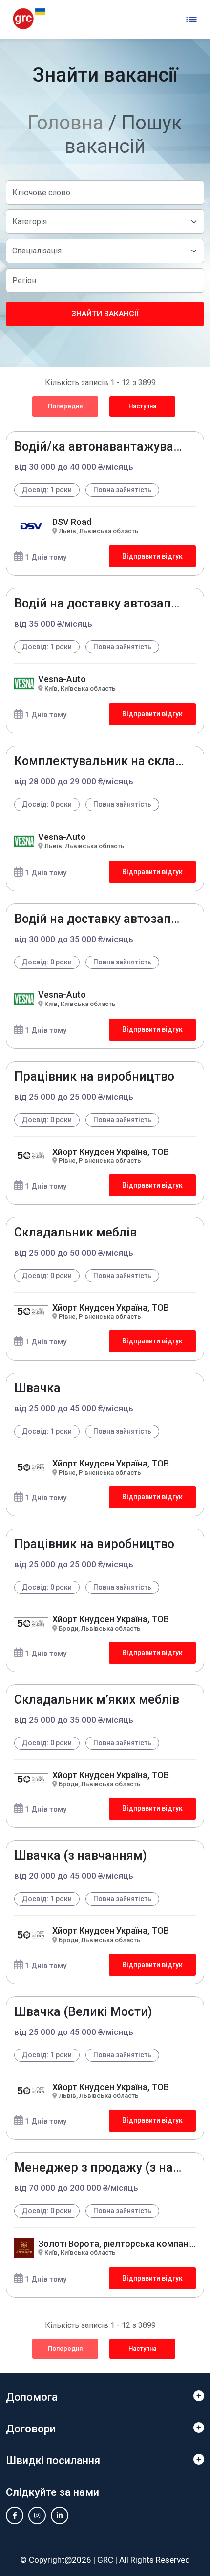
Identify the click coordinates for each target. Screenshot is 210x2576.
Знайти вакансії (105, 314)
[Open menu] (191, 20)
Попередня (65, 406)
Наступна (142, 406)
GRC (105, 2560)
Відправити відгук (152, 556)
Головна (66, 123)
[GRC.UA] (29, 19)
